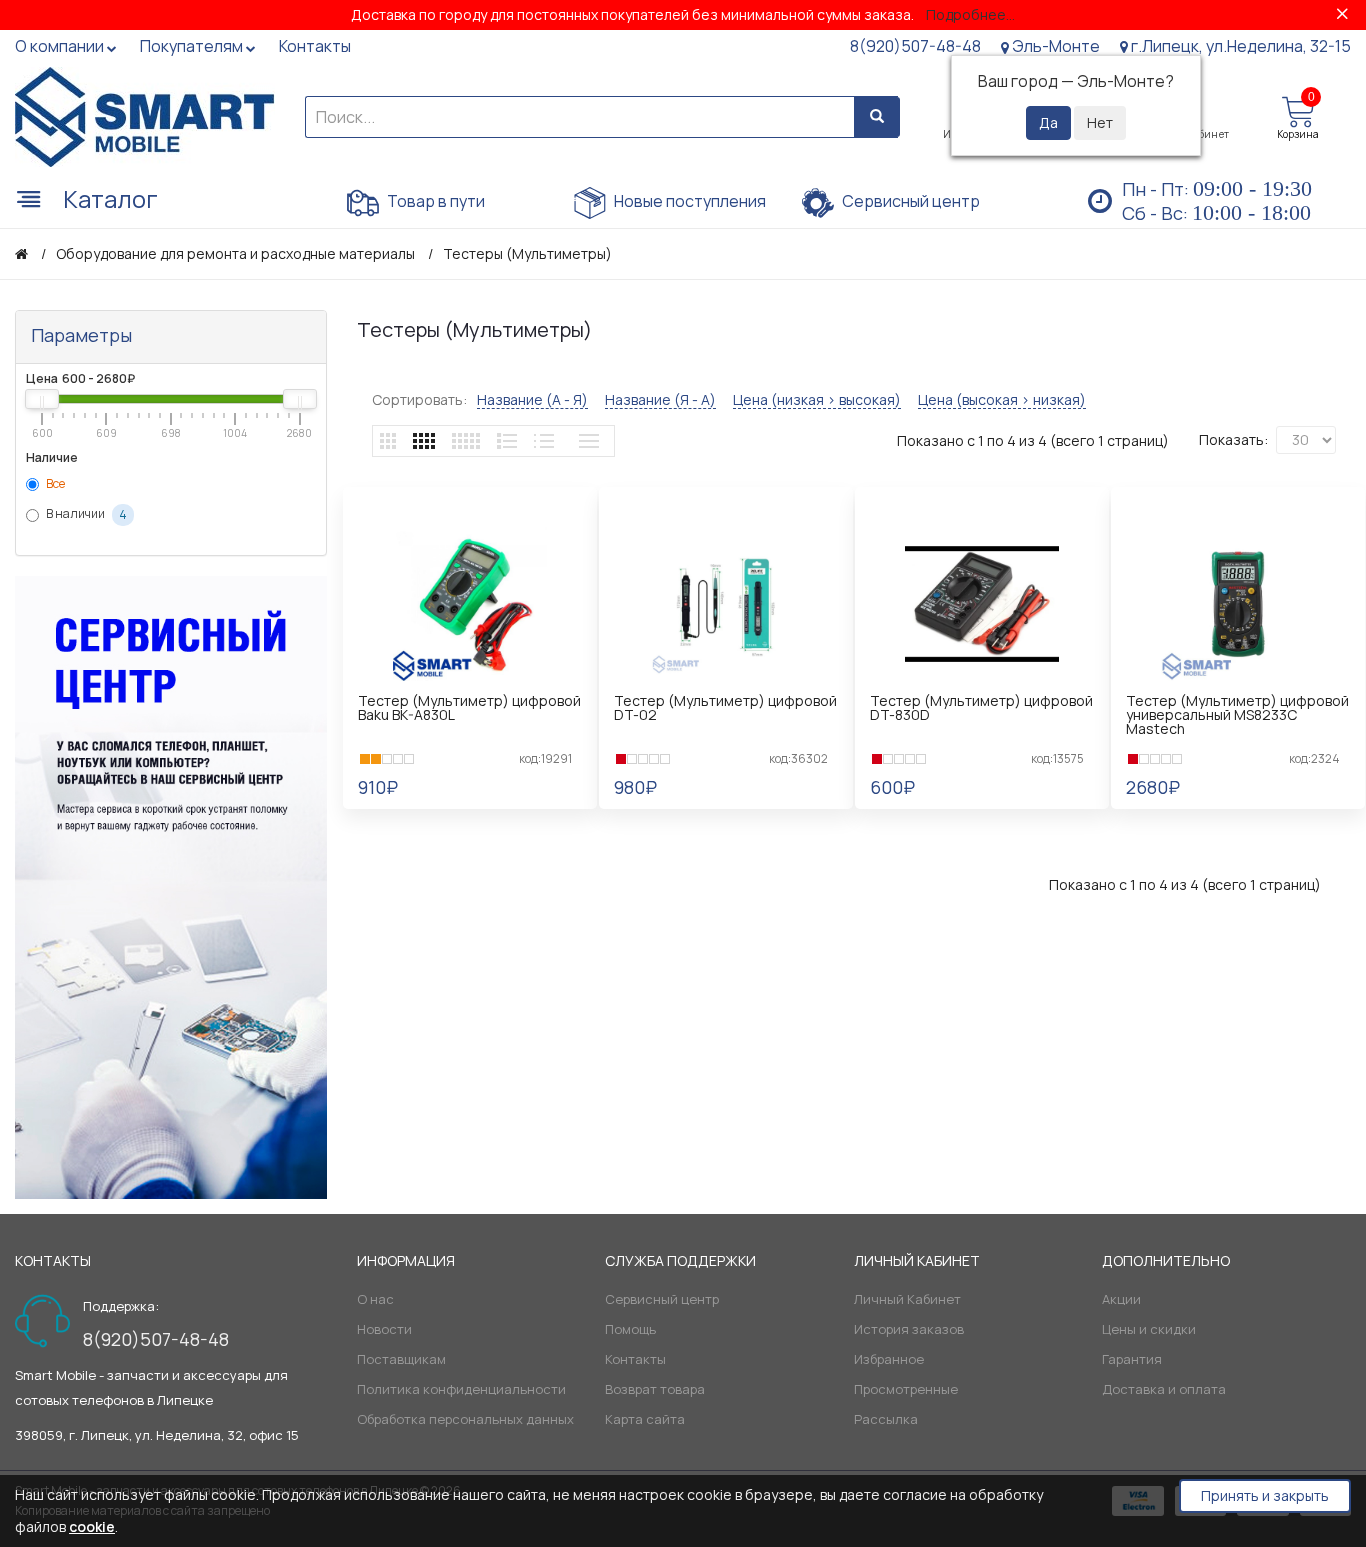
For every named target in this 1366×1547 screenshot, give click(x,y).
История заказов (909, 1329)
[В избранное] (482, 817)
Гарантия (1132, 1359)
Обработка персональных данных (465, 1419)
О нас (375, 1299)
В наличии (85, 515)
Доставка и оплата (1164, 1389)
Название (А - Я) (532, 400)
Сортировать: (419, 399)
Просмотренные (906, 1389)
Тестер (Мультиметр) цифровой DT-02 (725, 707)
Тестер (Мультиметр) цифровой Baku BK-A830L (469, 707)
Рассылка (886, 1419)
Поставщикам (401, 1359)
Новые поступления (688, 201)
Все (54, 483)
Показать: (1233, 439)
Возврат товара (655, 1389)
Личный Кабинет (907, 1299)
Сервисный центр (909, 201)
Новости (384, 1329)
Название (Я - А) (660, 400)
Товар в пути (434, 201)
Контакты (635, 1359)
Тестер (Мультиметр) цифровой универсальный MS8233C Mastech (1237, 714)
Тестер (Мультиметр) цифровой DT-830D (981, 707)
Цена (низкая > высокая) (817, 400)
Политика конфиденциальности (461, 1389)
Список (507, 441)
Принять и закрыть (1265, 1495)
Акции (1121, 1299)
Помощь (630, 1329)
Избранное (889, 1359)
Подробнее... (970, 14)
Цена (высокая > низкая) (1002, 400)
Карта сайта (645, 1419)
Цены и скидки (1149, 1329)
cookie (92, 1526)
